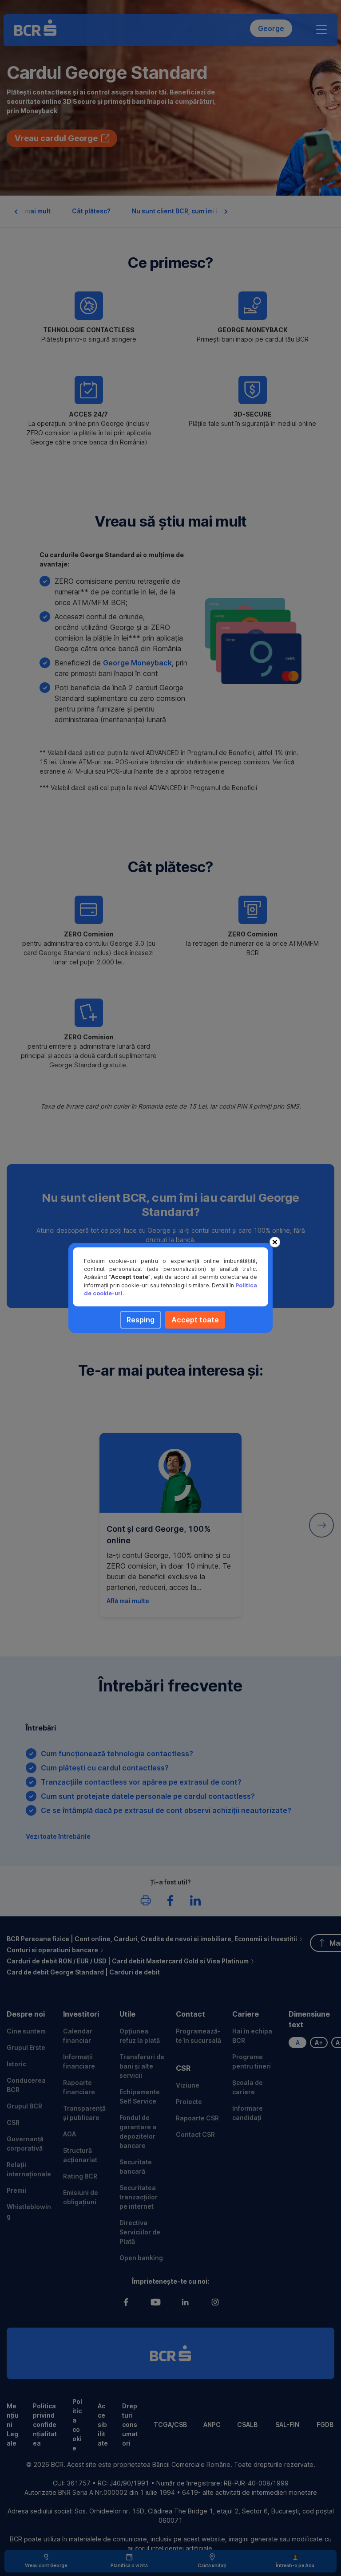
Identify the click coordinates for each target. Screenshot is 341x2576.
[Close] (275, 1242)
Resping (141, 1320)
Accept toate (195, 1320)
